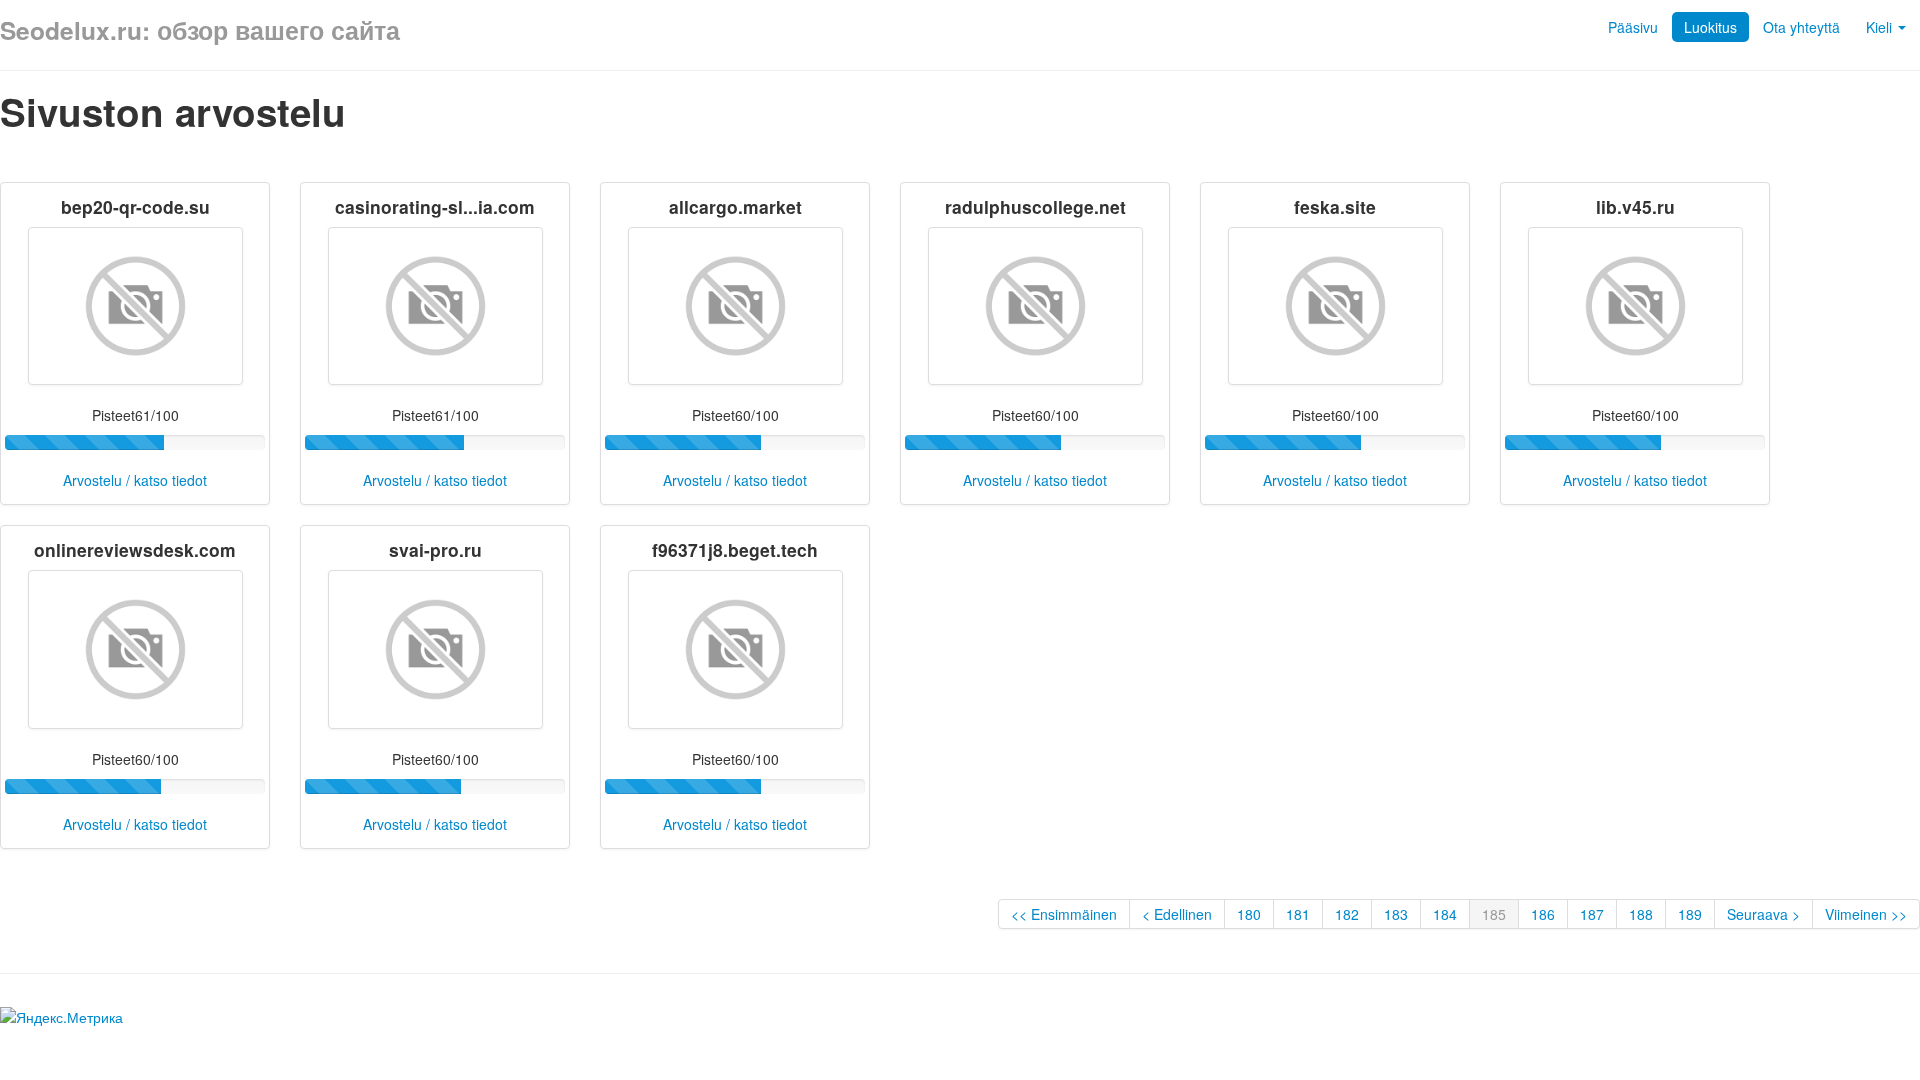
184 (1445, 914)
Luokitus (1710, 27)
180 (1249, 914)
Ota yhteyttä (1801, 27)
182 (1347, 914)
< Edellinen (1177, 914)
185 (1494, 914)
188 (1641, 914)
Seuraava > (1763, 914)
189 (1690, 914)
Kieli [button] (1881, 27)
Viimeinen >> (1866, 914)
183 (1396, 914)
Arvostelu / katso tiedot (135, 480)
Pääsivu (1633, 27)
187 (1592, 914)
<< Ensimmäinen (1064, 914)
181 (1298, 914)
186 (1543, 914)
